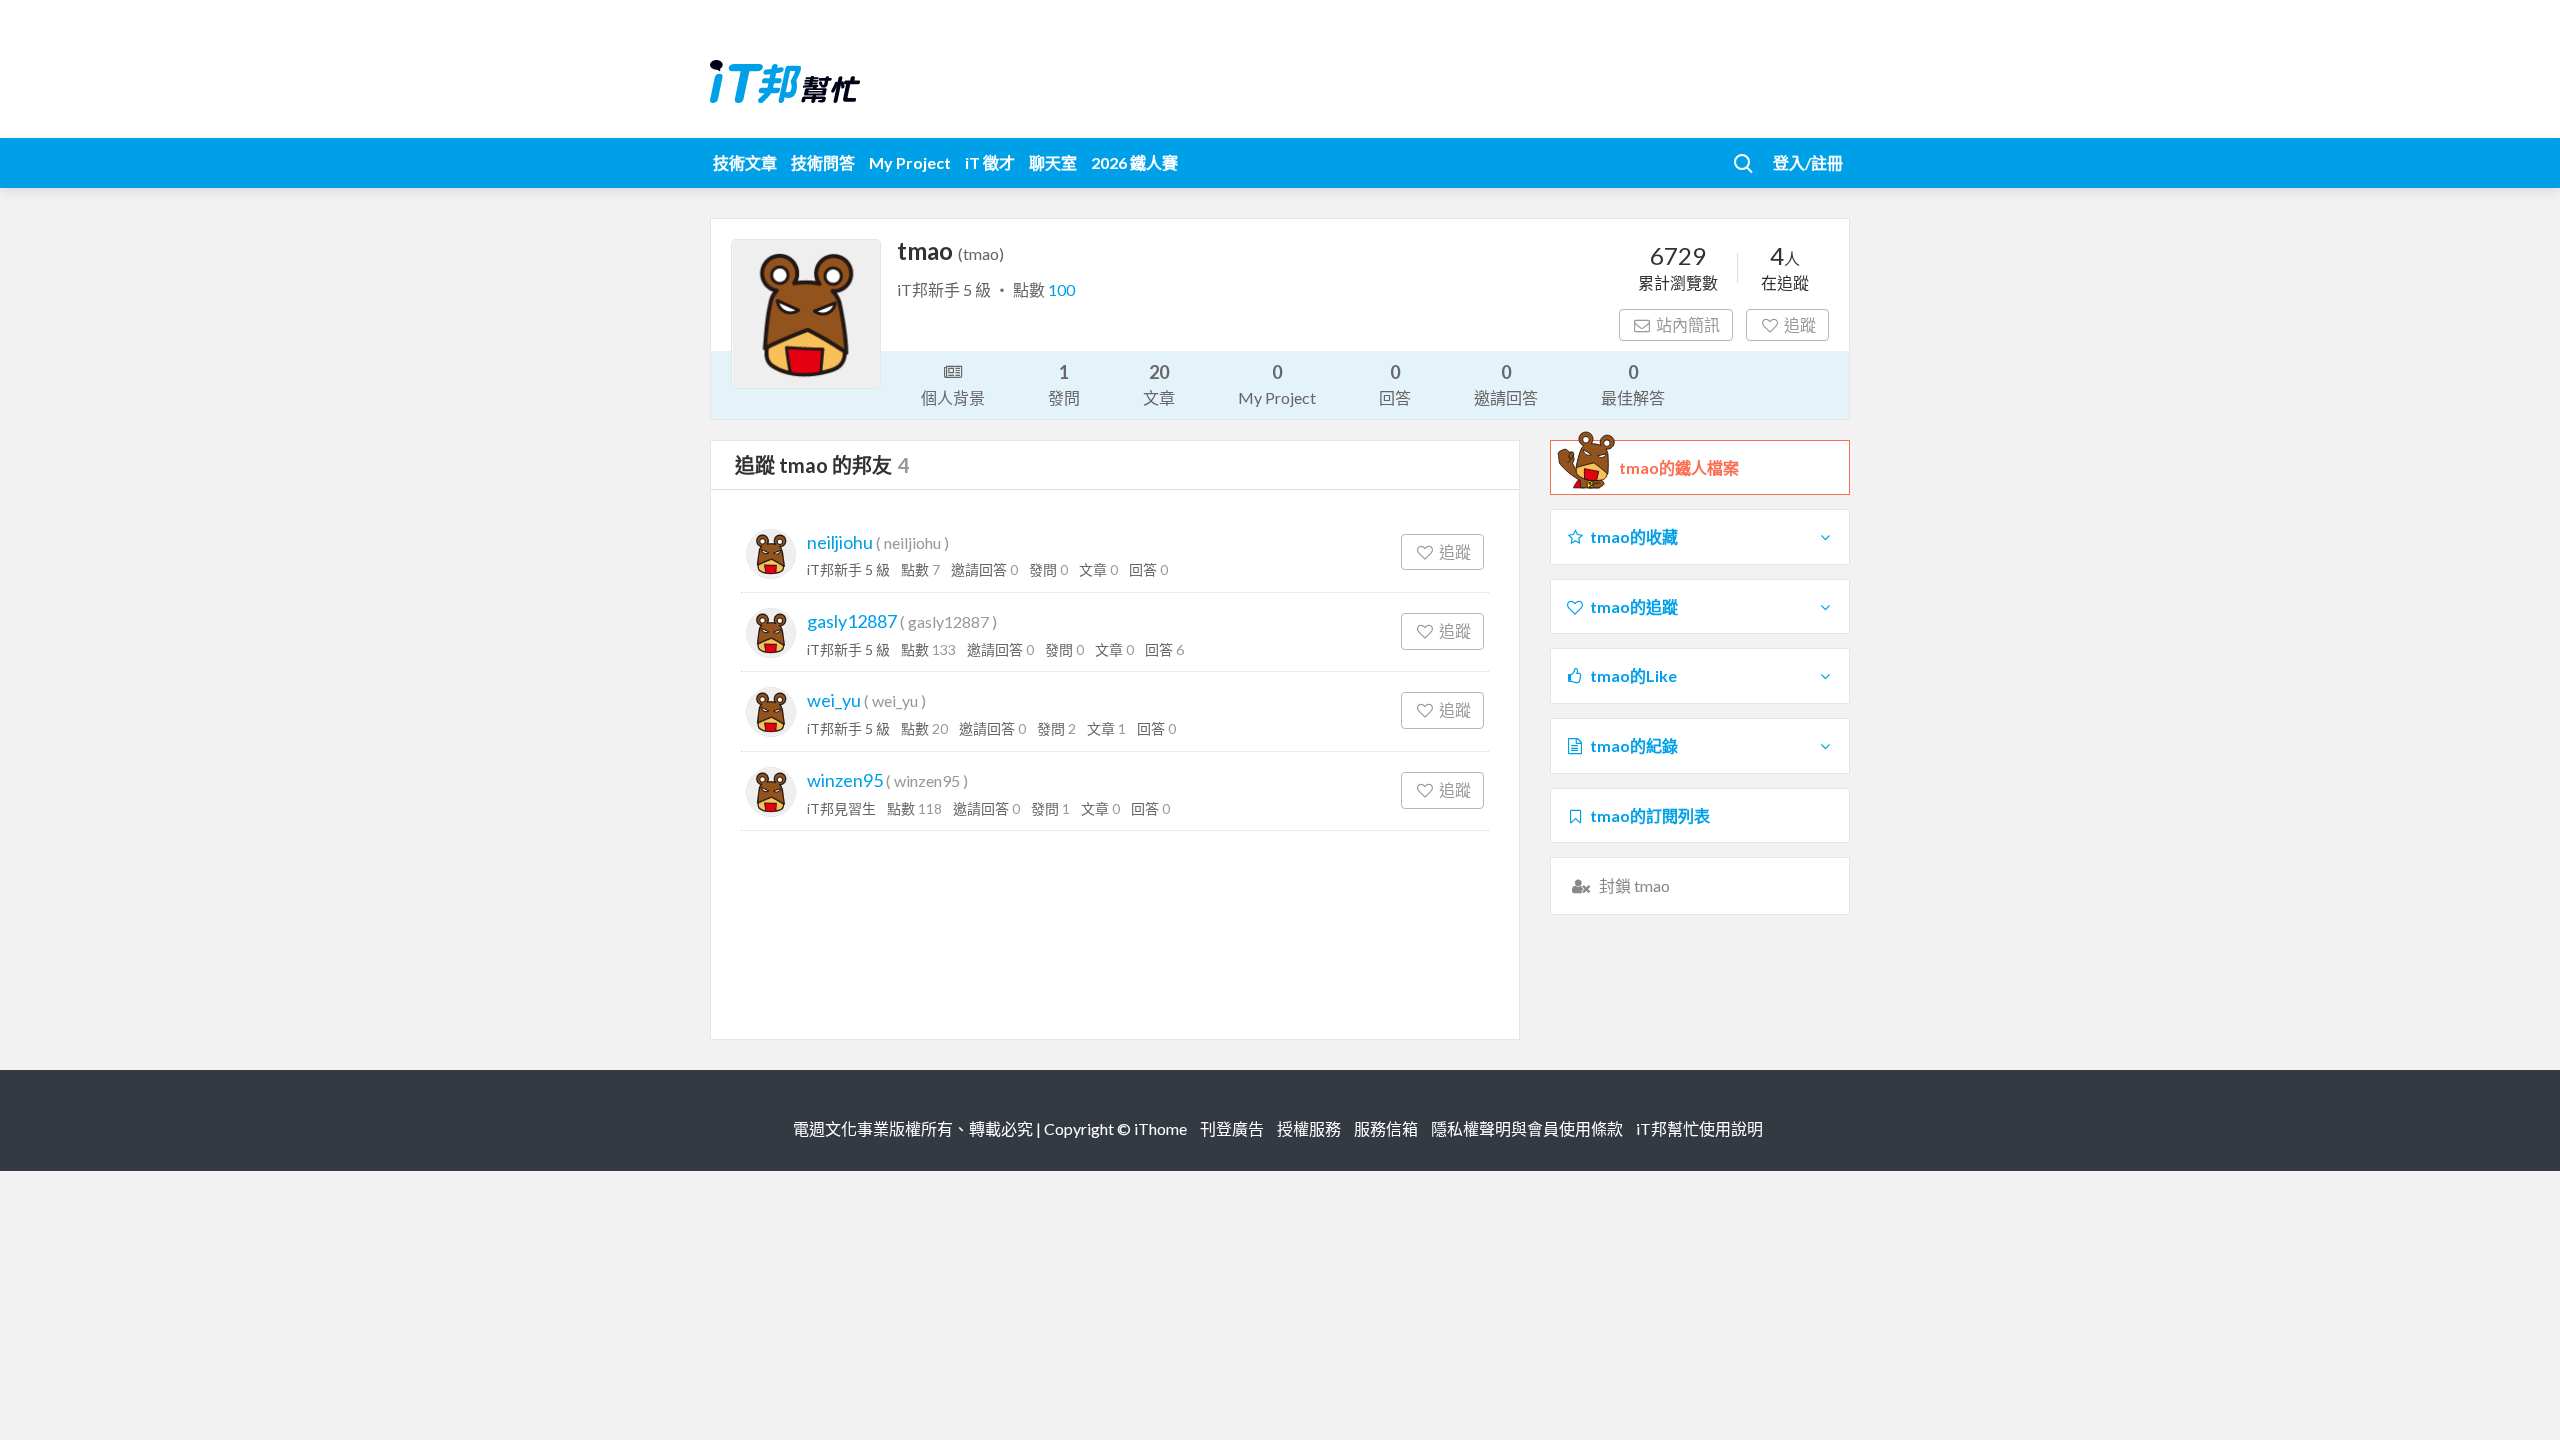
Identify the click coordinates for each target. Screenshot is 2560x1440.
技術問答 (823, 162)
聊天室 (1053, 162)
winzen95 (845, 780)
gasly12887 (852, 621)
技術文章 (745, 162)
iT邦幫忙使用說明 (1699, 1128)
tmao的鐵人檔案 (1679, 467)
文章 (1159, 384)
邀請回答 (1506, 384)
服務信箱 (1386, 1128)
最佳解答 (1633, 384)
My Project (910, 162)
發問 (1064, 384)
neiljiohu (840, 542)
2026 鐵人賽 (1134, 162)
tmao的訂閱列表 (1650, 815)
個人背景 (953, 397)
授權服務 (1309, 1128)
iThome (1160, 1128)
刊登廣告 (1232, 1128)
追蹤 (1800, 324)
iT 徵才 (990, 162)
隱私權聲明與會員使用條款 (1527, 1128)
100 (1061, 289)
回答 (1395, 384)
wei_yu (834, 700)
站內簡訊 (1688, 324)
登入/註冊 (1808, 162)
